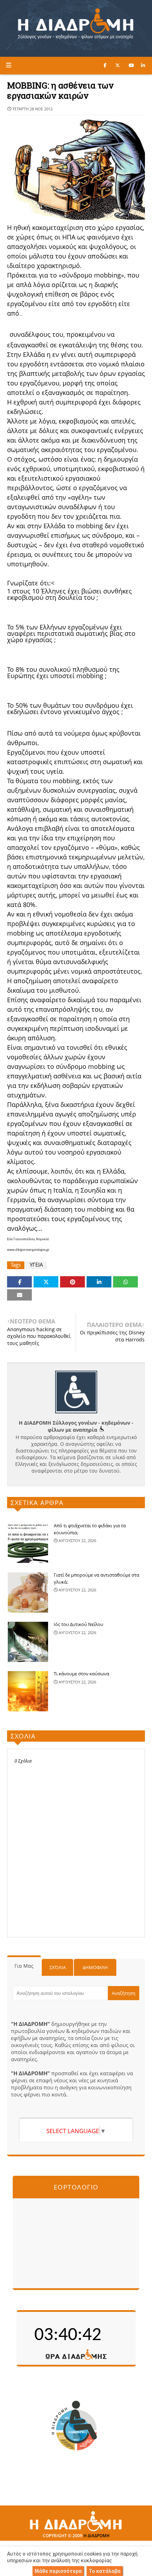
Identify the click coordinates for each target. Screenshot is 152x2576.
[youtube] (131, 65)
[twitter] (118, 65)
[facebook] (105, 65)
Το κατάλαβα (105, 2571)
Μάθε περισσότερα (58, 2571)
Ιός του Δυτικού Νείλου (78, 1624)
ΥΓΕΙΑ (36, 1265)
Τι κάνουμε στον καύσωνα (81, 1674)
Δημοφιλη (95, 1967)
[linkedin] (143, 65)
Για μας (24, 1966)
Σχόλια (58, 1967)
